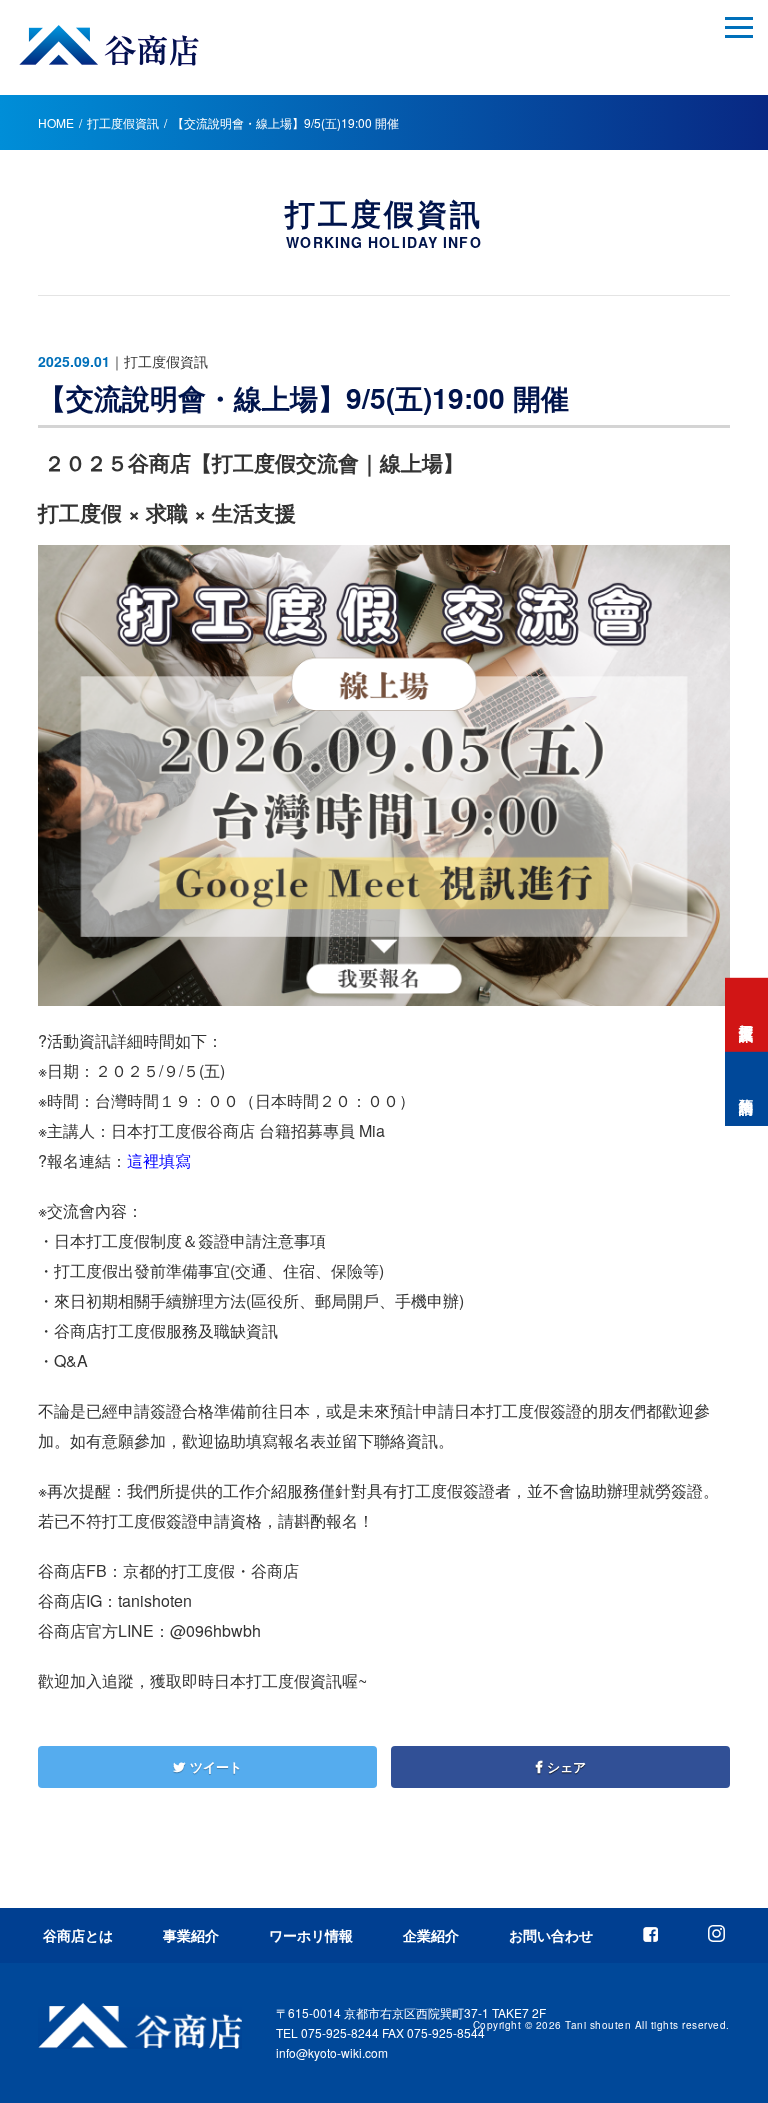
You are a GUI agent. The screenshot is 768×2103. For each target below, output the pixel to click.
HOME (56, 122)
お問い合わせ (551, 1935)
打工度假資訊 (123, 122)
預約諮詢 (747, 1089)
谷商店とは (78, 1935)
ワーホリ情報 (311, 1935)
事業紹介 (191, 1935)
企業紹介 (431, 1935)
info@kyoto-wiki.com (332, 2052)
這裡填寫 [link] (159, 1160)
